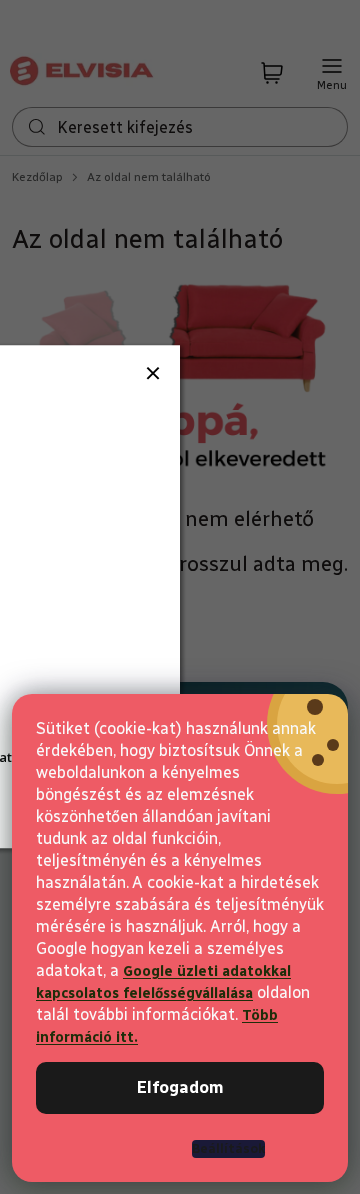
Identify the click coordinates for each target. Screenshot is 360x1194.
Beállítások (228, 1148)
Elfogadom (180, 1087)
